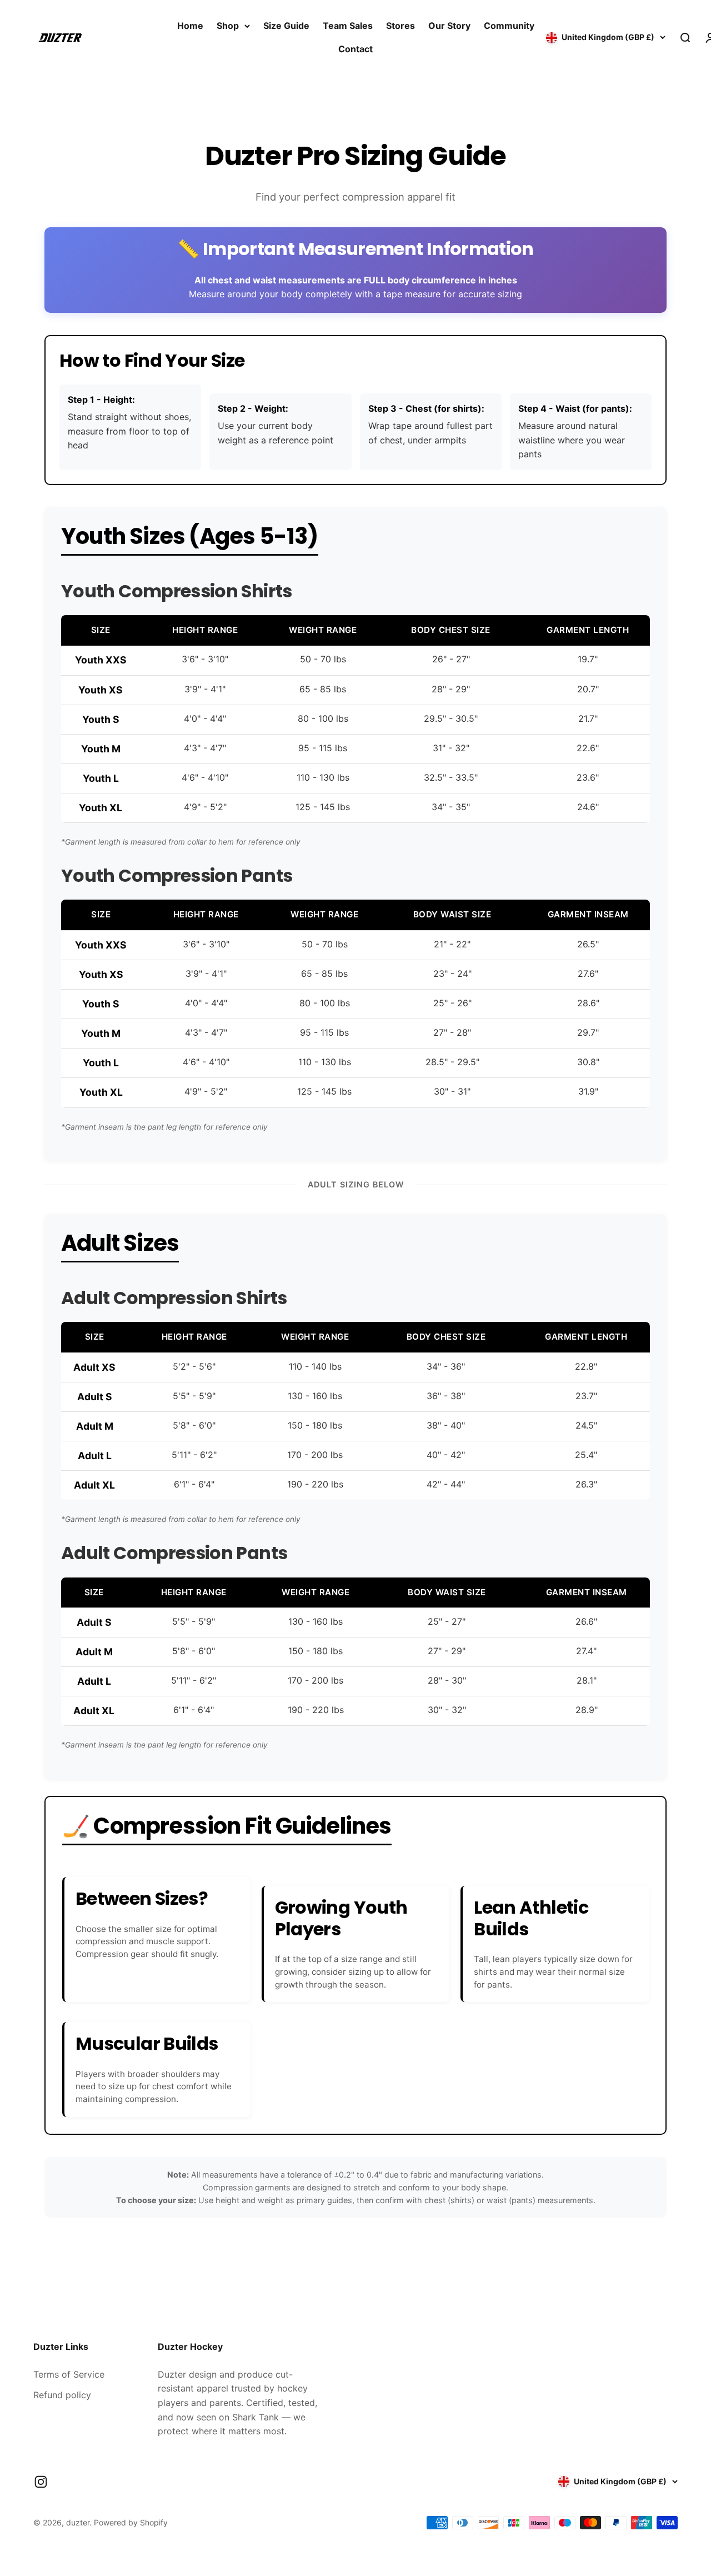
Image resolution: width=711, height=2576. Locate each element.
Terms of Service (69, 2374)
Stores (400, 26)
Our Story (449, 26)
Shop (228, 26)
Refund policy (62, 2395)
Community (509, 26)
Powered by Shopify (131, 2522)
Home (190, 26)
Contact (355, 49)
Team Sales (348, 26)
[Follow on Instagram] (41, 2482)
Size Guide (286, 26)
